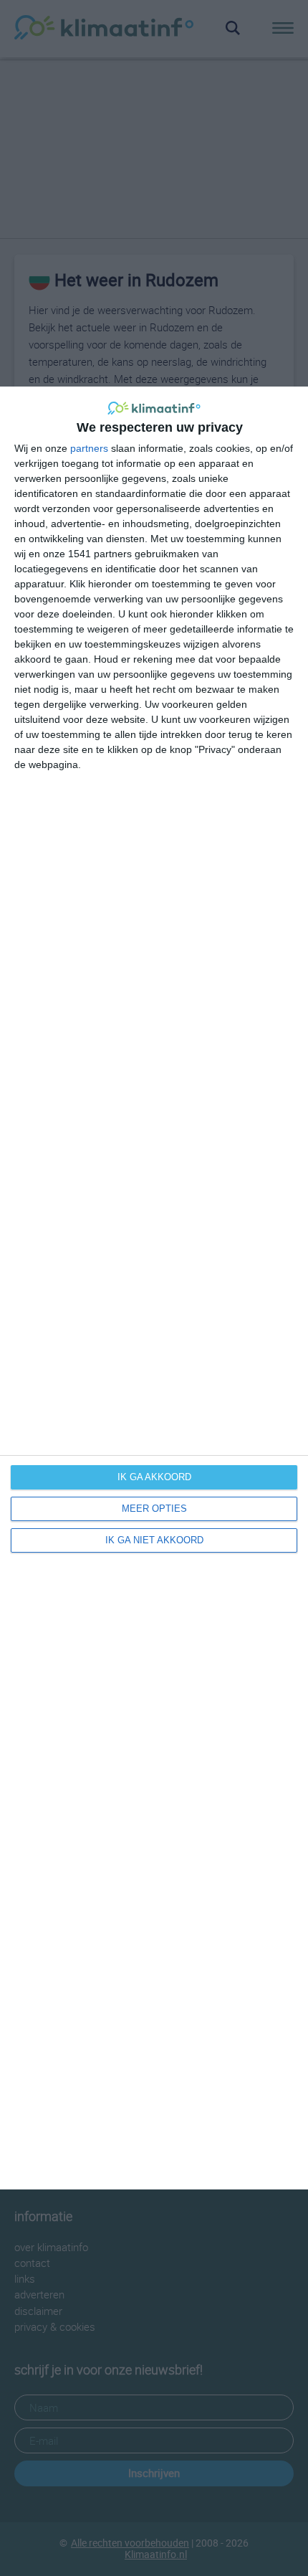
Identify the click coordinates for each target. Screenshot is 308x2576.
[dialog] (154, 1288)
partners (89, 448)
